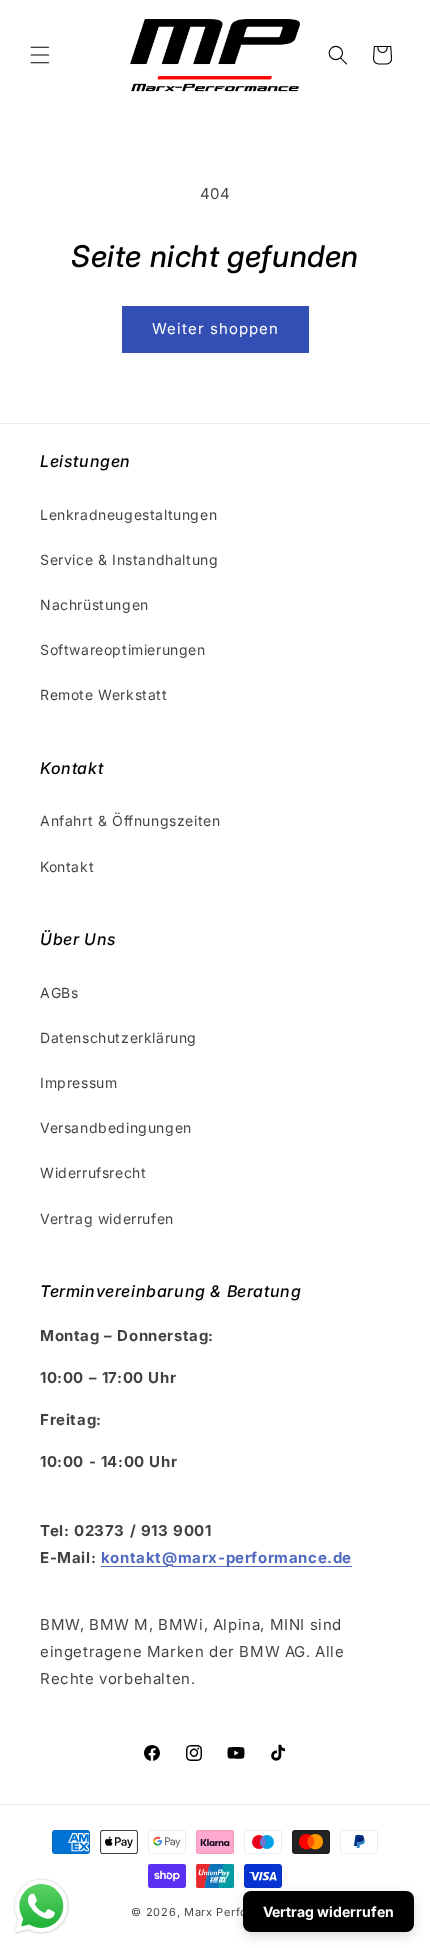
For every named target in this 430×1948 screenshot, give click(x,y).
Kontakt (67, 866)
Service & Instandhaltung (129, 559)
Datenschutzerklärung (118, 1037)
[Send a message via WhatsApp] (41, 1906)
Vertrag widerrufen (107, 1218)
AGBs (59, 992)
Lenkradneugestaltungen (128, 514)
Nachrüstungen (94, 604)
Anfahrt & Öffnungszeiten (130, 820)
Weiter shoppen (215, 328)
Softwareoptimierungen (123, 649)
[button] (40, 55)
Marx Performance (237, 1912)
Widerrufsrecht (93, 1172)
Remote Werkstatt (104, 694)
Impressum (78, 1082)
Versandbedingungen (116, 1127)
